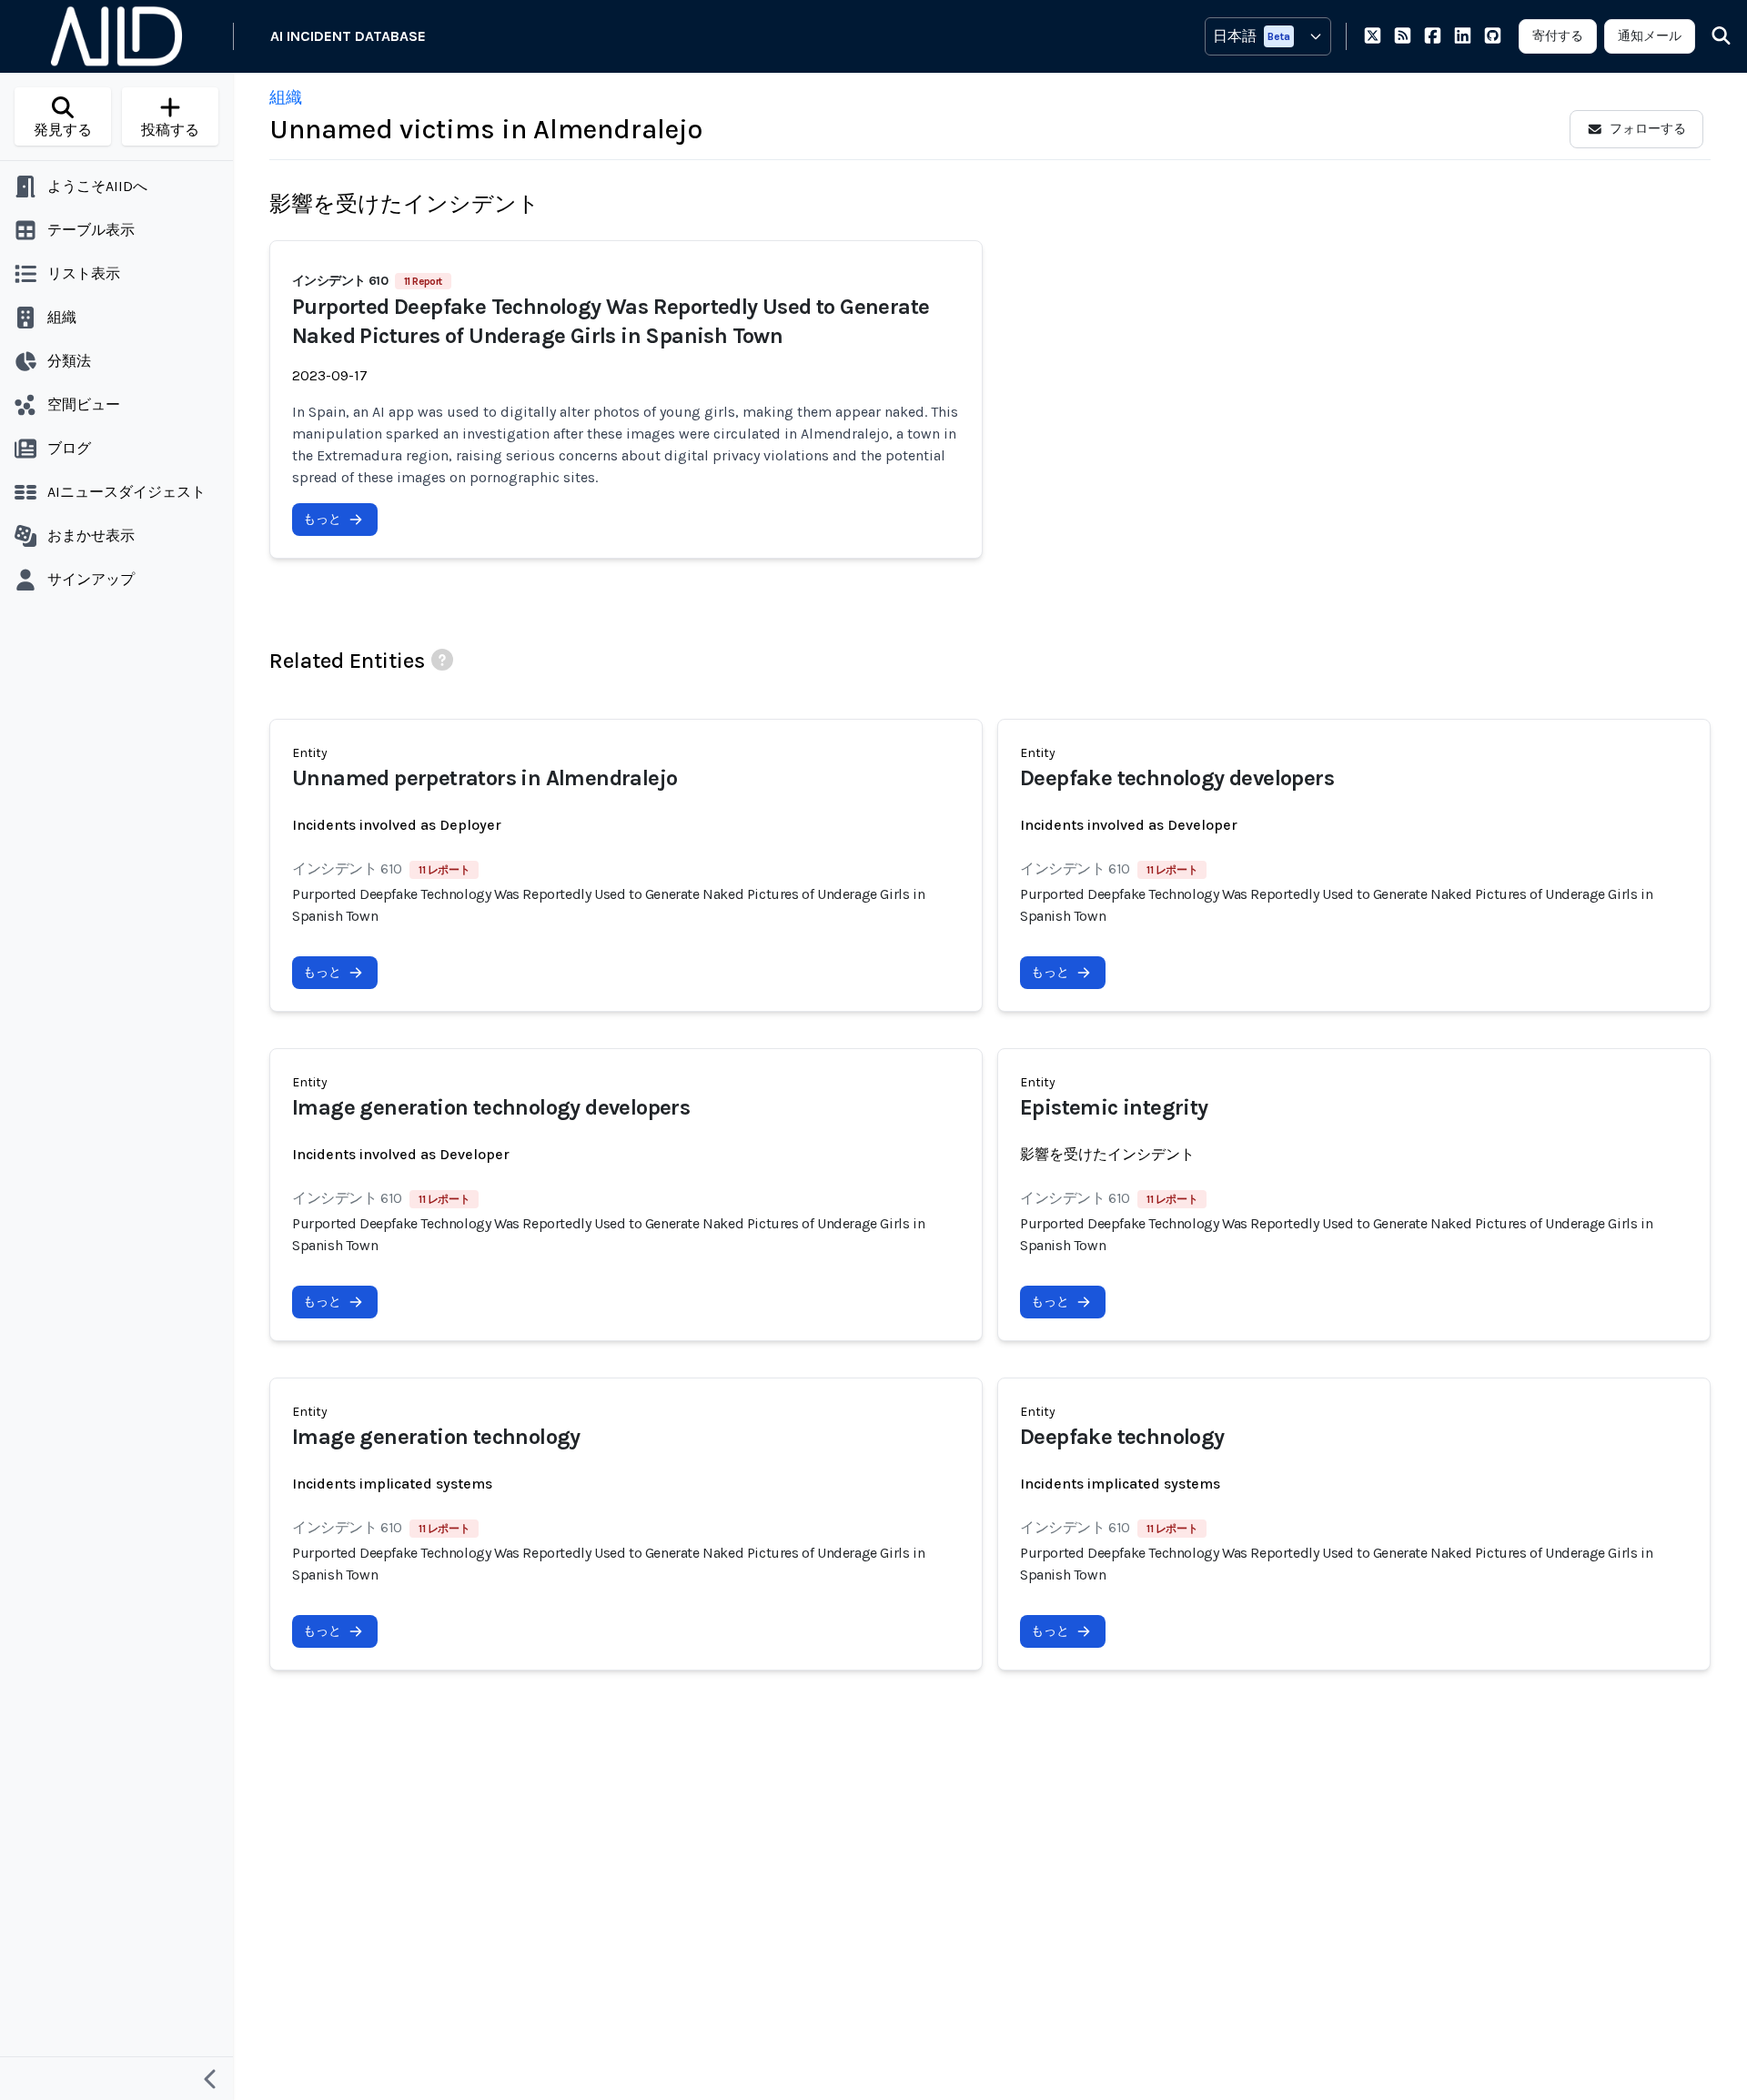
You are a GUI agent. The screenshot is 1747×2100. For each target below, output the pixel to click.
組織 (286, 97)
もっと (322, 519)
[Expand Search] (1710, 36)
